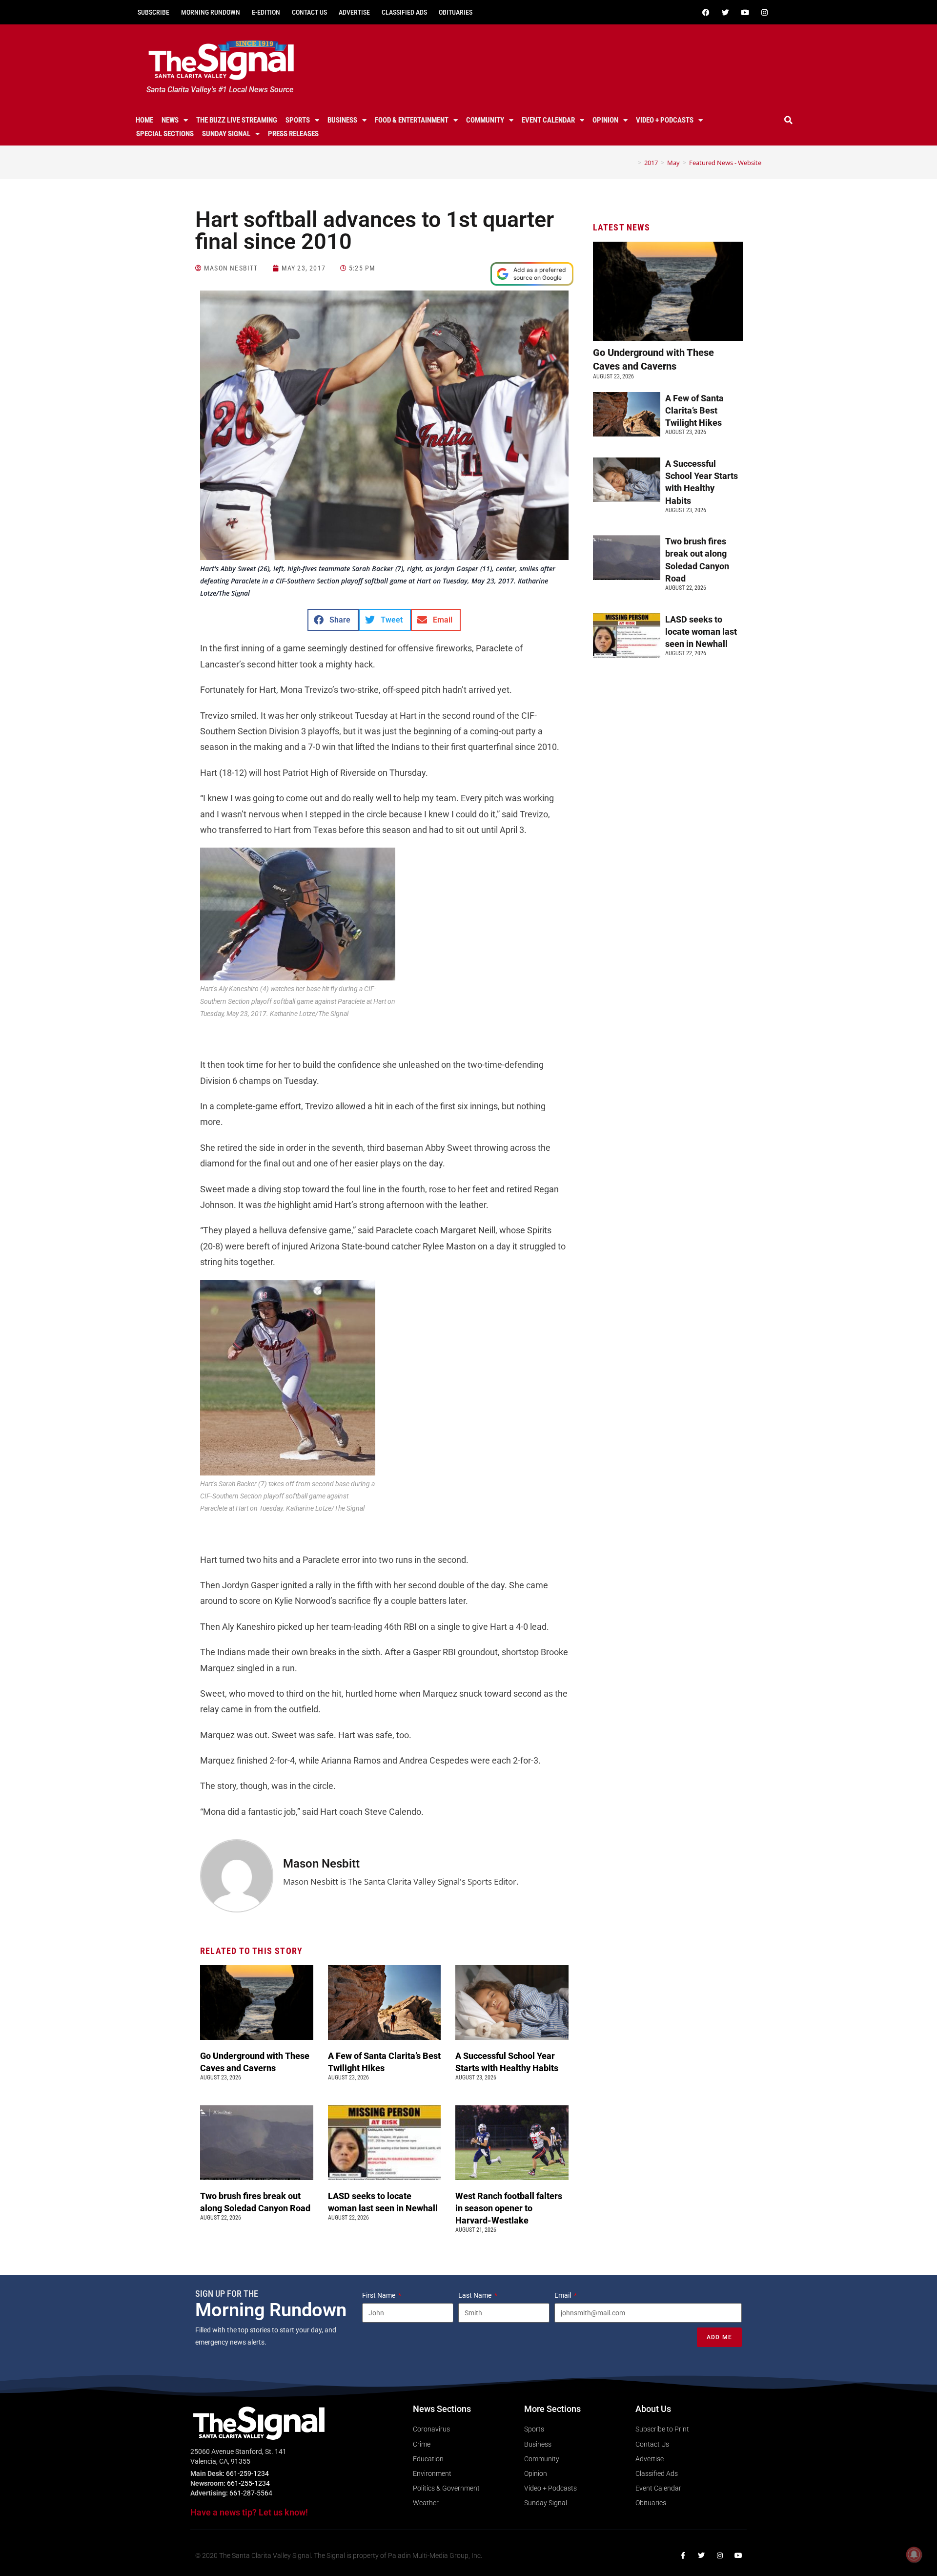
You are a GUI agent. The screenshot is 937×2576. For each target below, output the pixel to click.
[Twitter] (725, 12)
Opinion (605, 120)
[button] (789, 120)
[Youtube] (745, 12)
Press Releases (293, 134)
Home (144, 120)
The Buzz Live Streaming (237, 120)
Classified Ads (404, 12)
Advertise (354, 12)
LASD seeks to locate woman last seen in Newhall (701, 632)
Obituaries (456, 12)
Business (342, 120)
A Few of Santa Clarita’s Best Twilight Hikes (694, 410)
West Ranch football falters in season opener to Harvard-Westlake (509, 2208)
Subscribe (153, 12)
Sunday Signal (226, 134)
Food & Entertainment (412, 120)
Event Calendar (548, 120)
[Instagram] (764, 12)
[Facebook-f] (683, 2555)
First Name (379, 2295)
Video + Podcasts (665, 120)
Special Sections (165, 134)
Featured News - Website (725, 163)
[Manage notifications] (914, 2555)
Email (563, 2295)
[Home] (632, 163)
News (170, 120)
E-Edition (266, 12)
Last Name (476, 2295)
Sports (298, 120)
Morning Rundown (211, 12)
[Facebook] (706, 12)
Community (485, 120)
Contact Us (309, 12)
